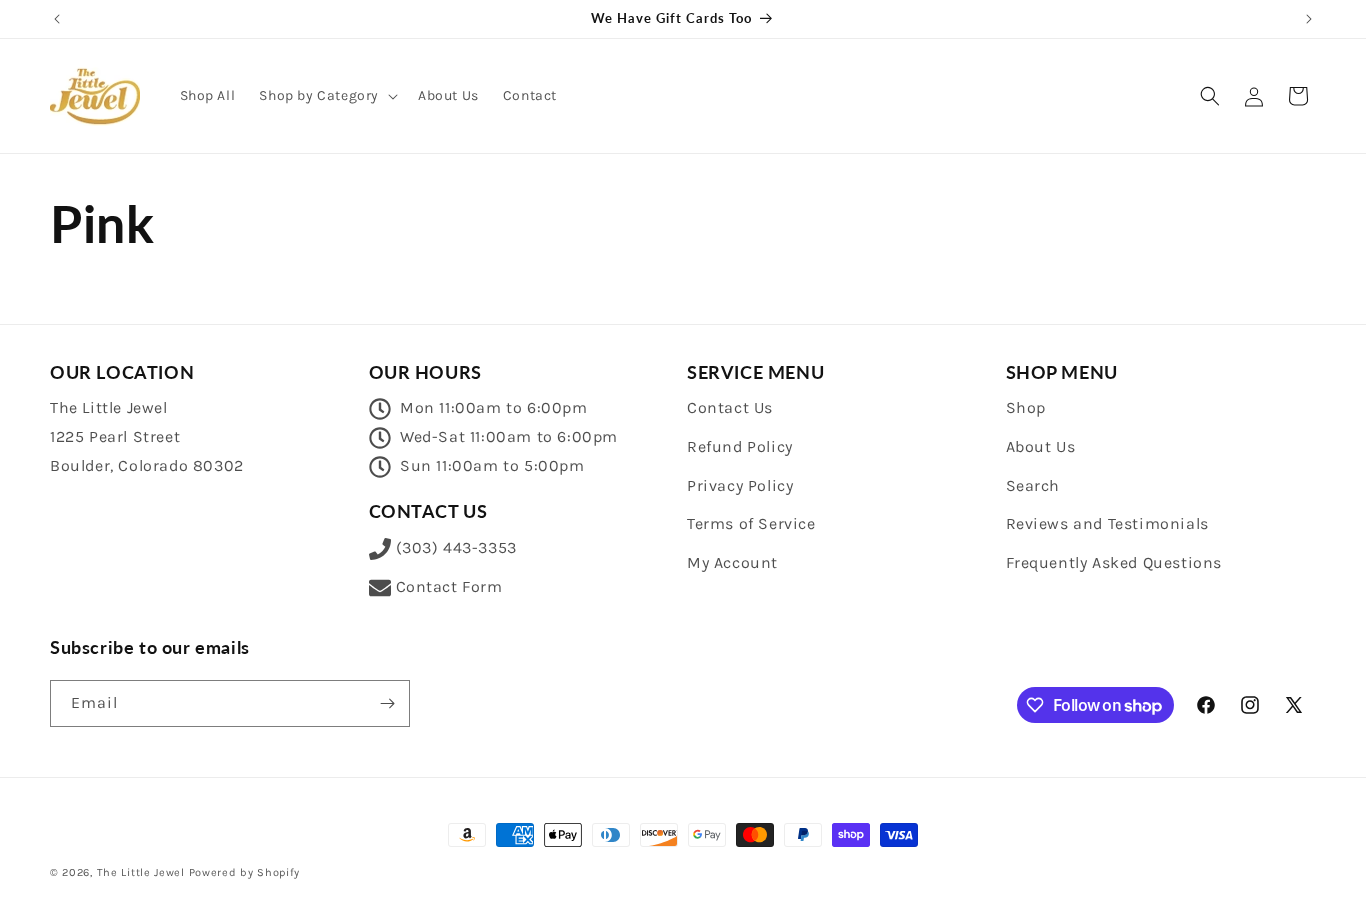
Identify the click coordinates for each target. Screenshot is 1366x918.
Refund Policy (740, 446)
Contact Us (730, 407)
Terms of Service (751, 523)
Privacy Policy (740, 485)
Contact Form (449, 586)
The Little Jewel (141, 872)
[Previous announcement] (57, 19)
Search (1033, 485)
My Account (732, 562)
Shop (1026, 407)
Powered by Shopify (245, 872)
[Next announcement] (1309, 19)
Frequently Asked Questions (1114, 562)
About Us (1041, 446)
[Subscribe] (387, 703)
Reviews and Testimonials (1107, 523)
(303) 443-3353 (456, 547)
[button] (326, 96)
